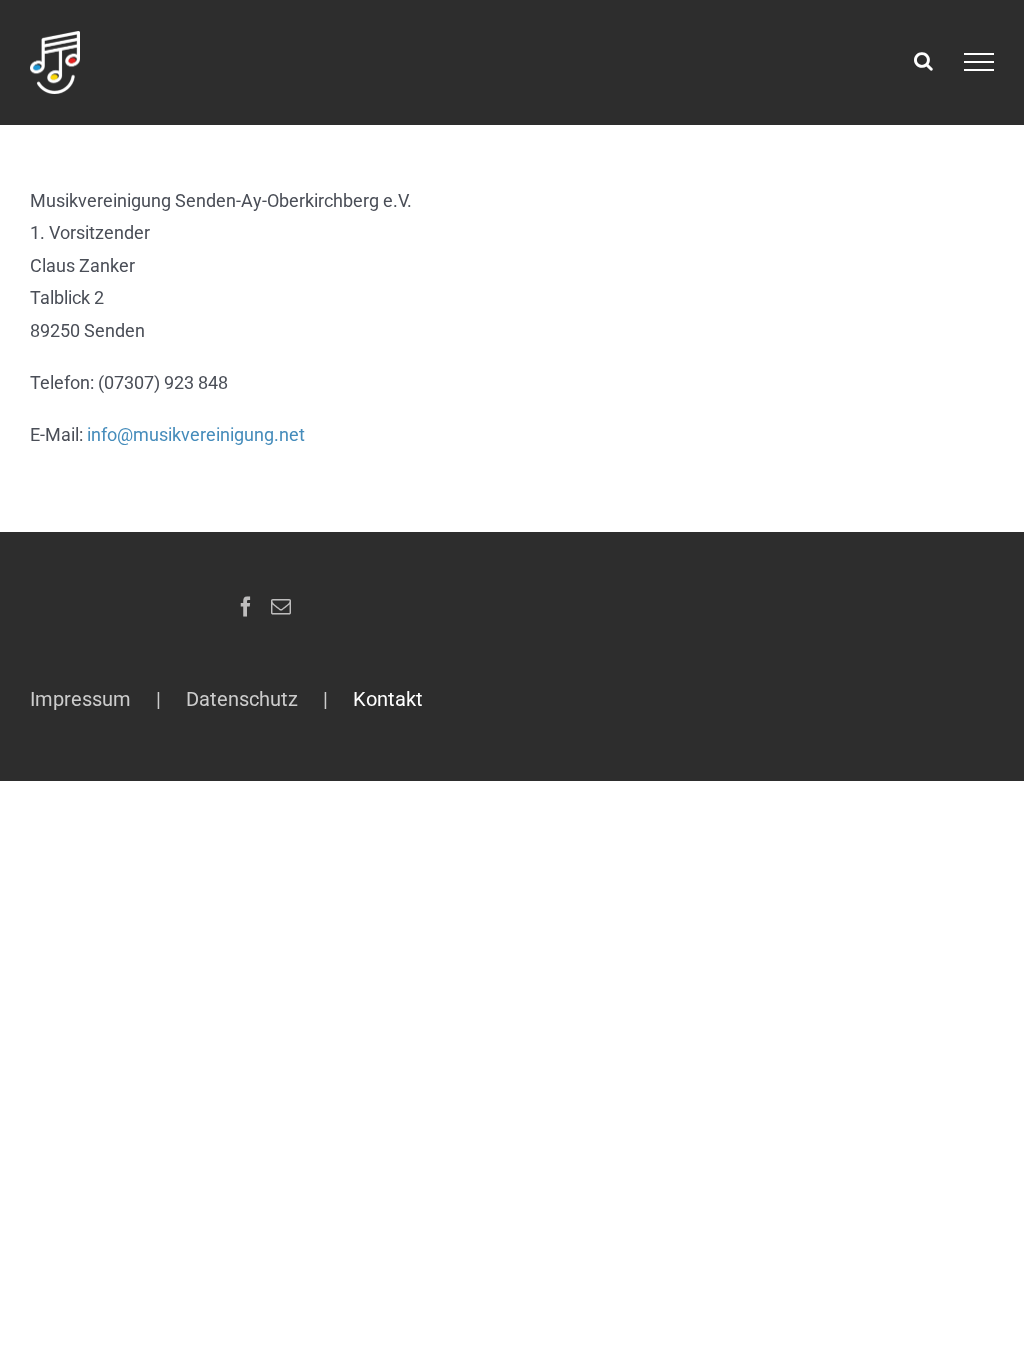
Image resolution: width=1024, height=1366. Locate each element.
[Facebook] (246, 607)
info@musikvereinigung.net (196, 434)
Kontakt (388, 699)
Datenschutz (242, 699)
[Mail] (281, 607)
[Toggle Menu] (979, 62)
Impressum (80, 699)
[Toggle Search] (923, 61)
